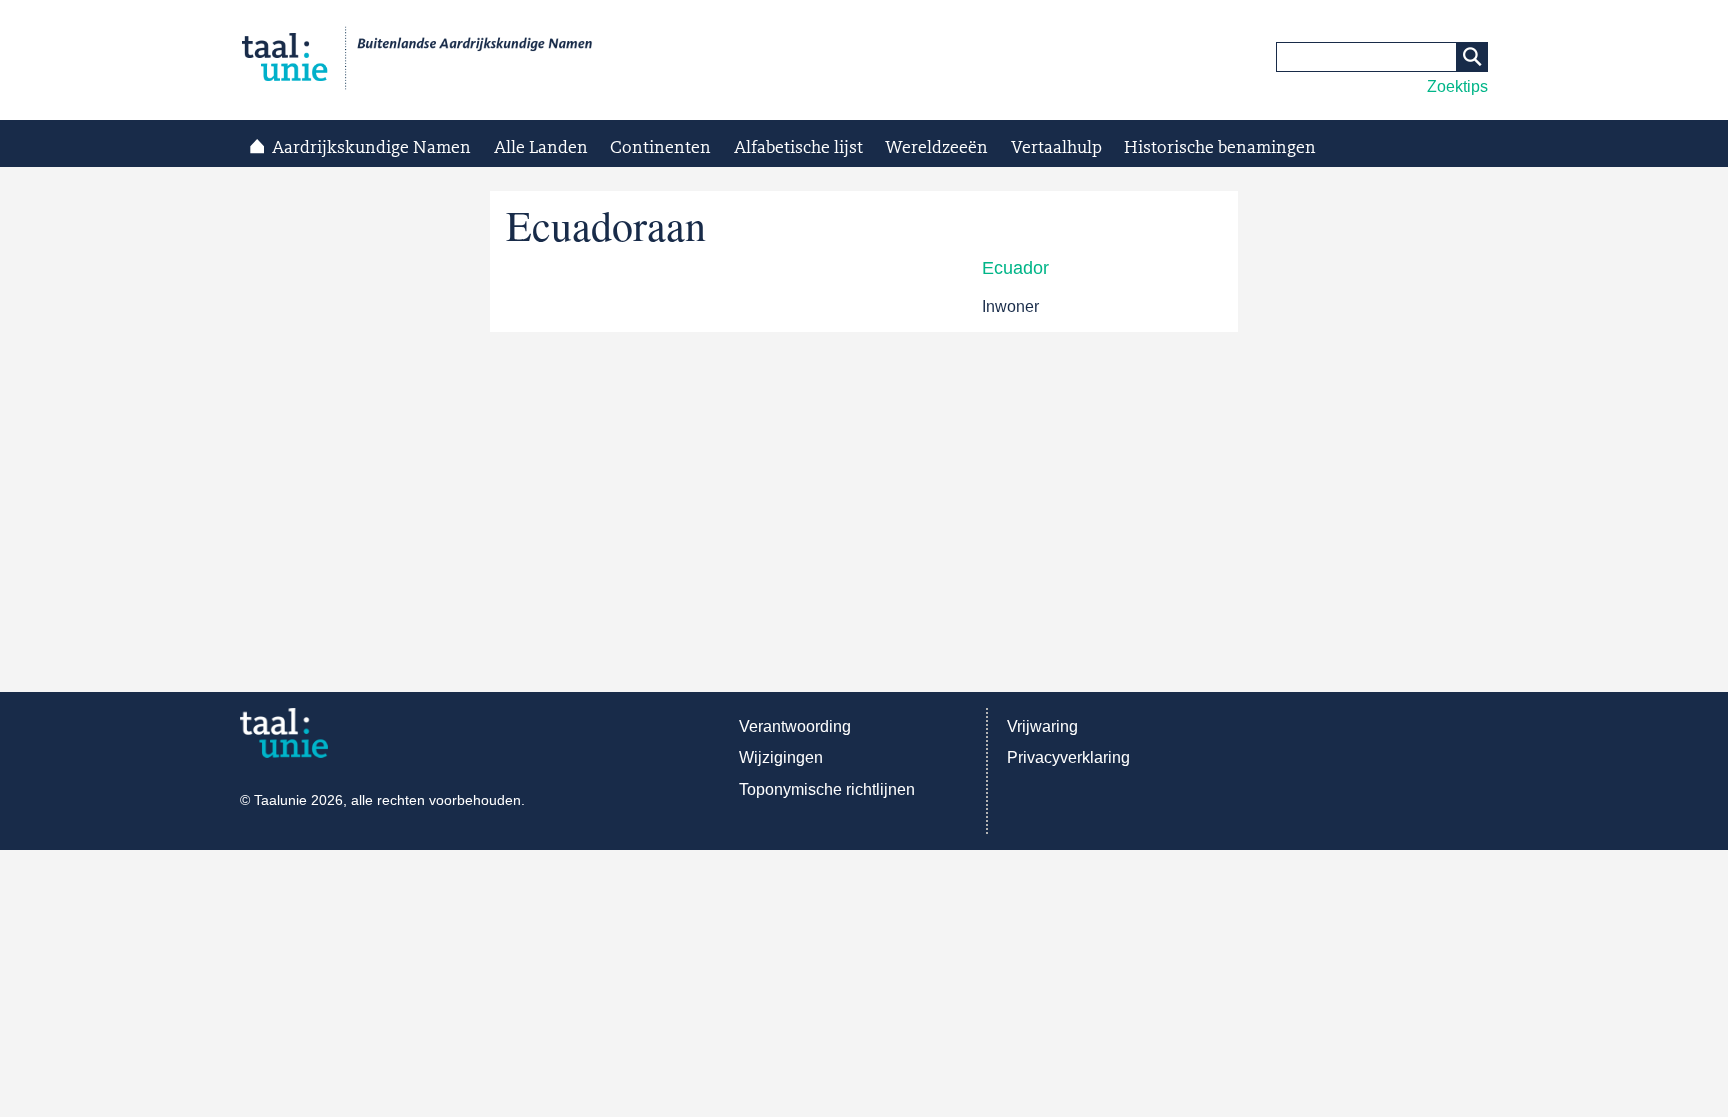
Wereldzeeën (936, 148)
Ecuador (1015, 268)
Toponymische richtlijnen (827, 789)
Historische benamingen (1220, 148)
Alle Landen (541, 148)
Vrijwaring (1042, 726)
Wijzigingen (781, 757)
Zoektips (1457, 86)
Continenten (660, 148)
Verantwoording (795, 726)
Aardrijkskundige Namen (371, 148)
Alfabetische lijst (798, 148)
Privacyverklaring (1068, 757)
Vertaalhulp (1056, 148)
